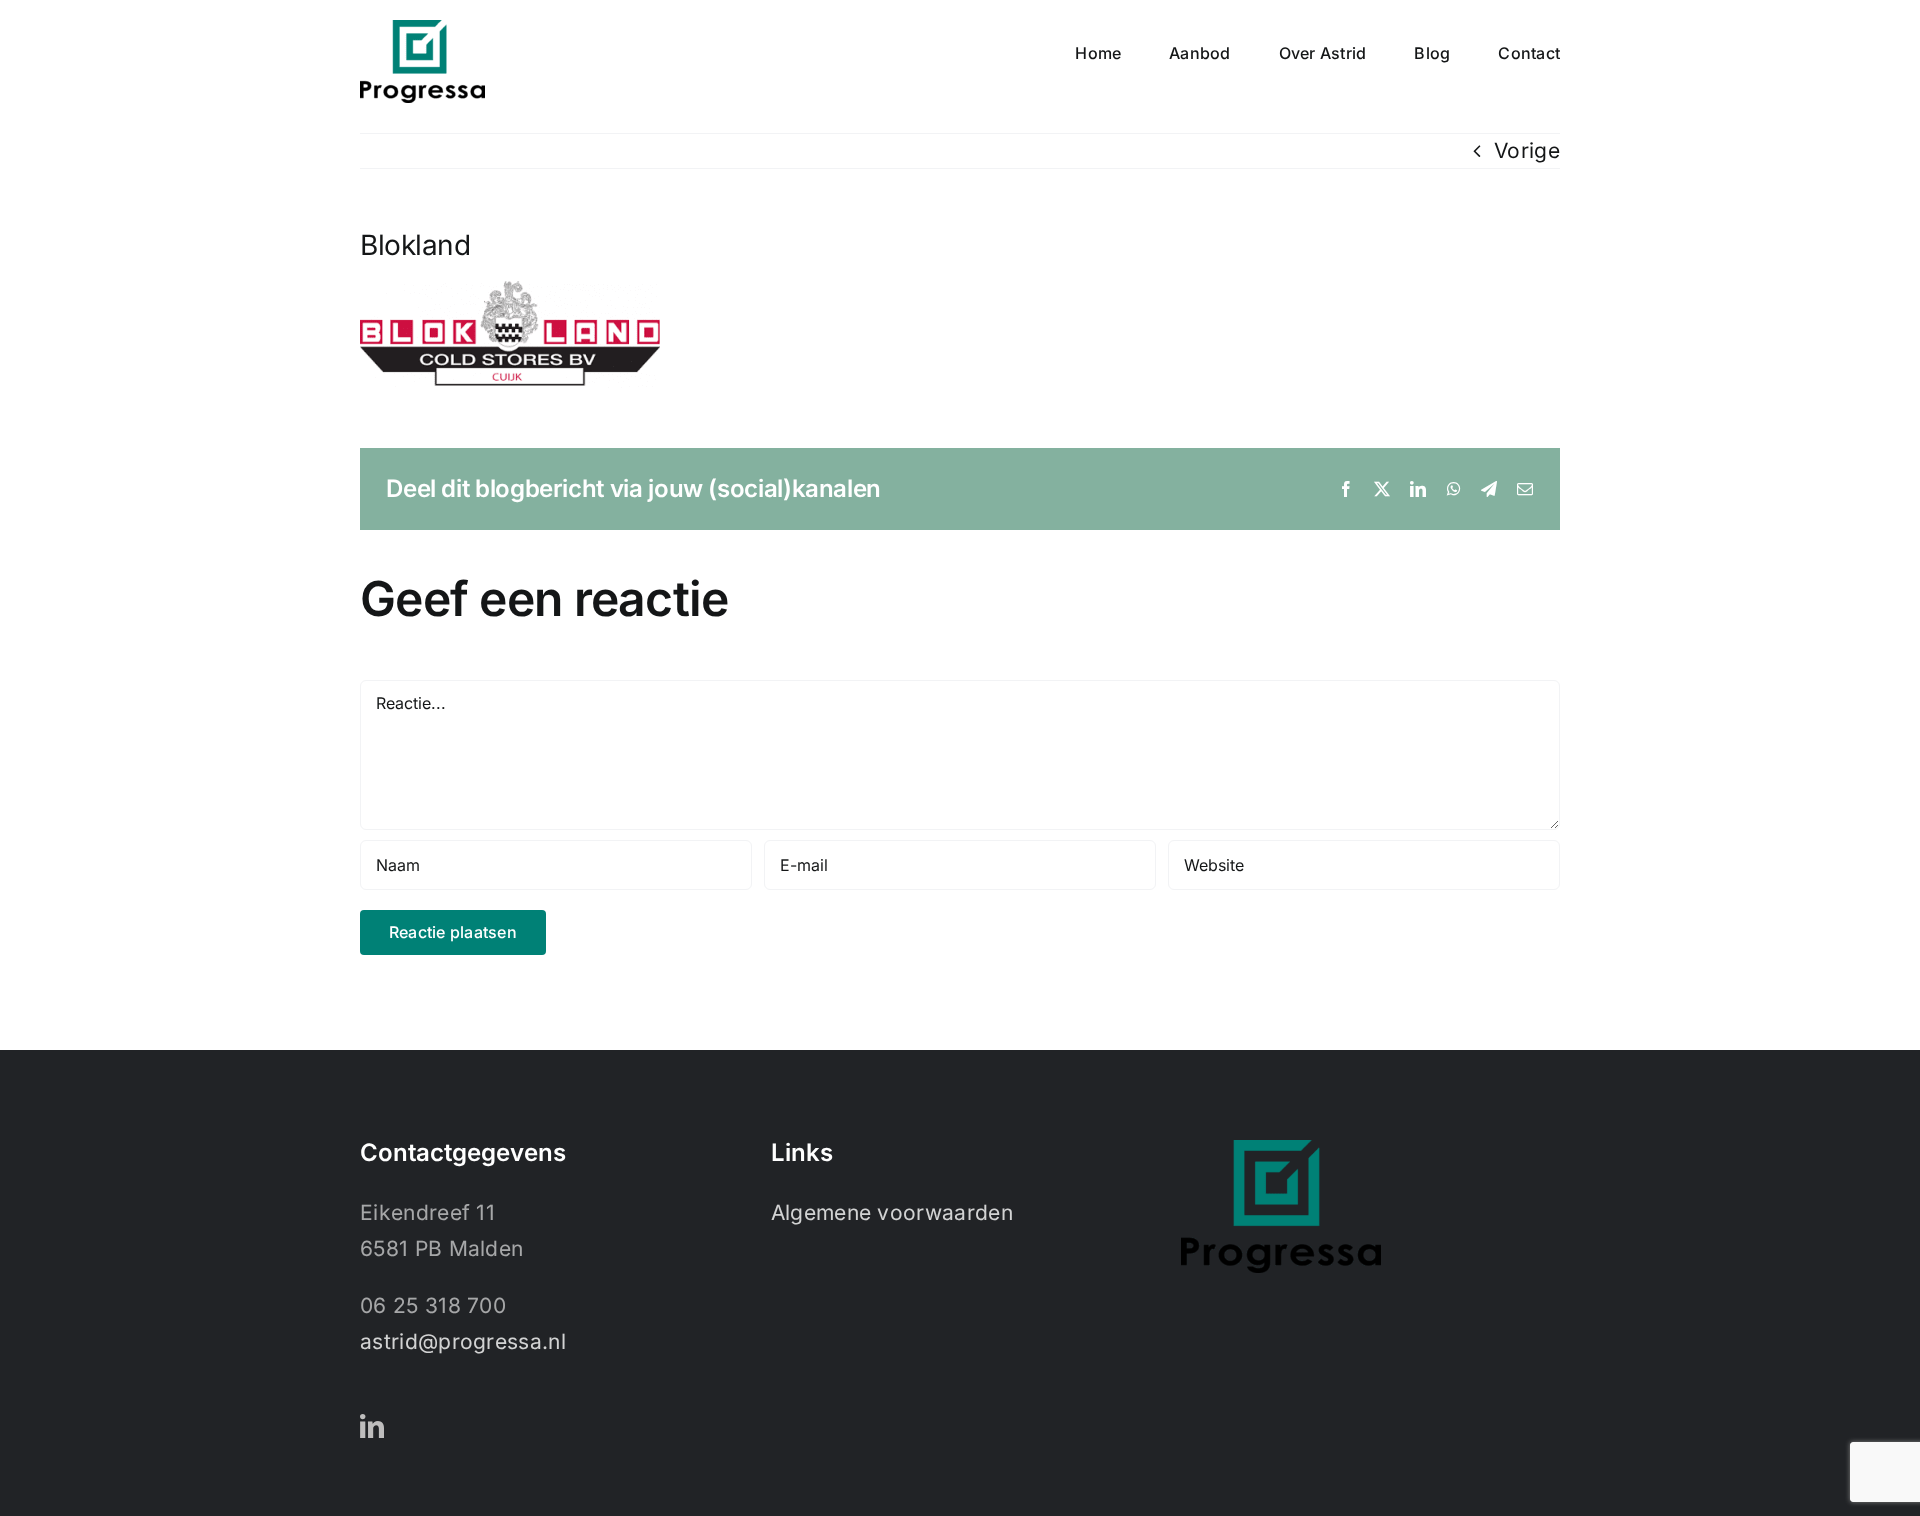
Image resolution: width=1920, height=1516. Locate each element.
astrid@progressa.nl (463, 1341)
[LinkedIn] (372, 1426)
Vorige (1527, 150)
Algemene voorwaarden (892, 1212)
